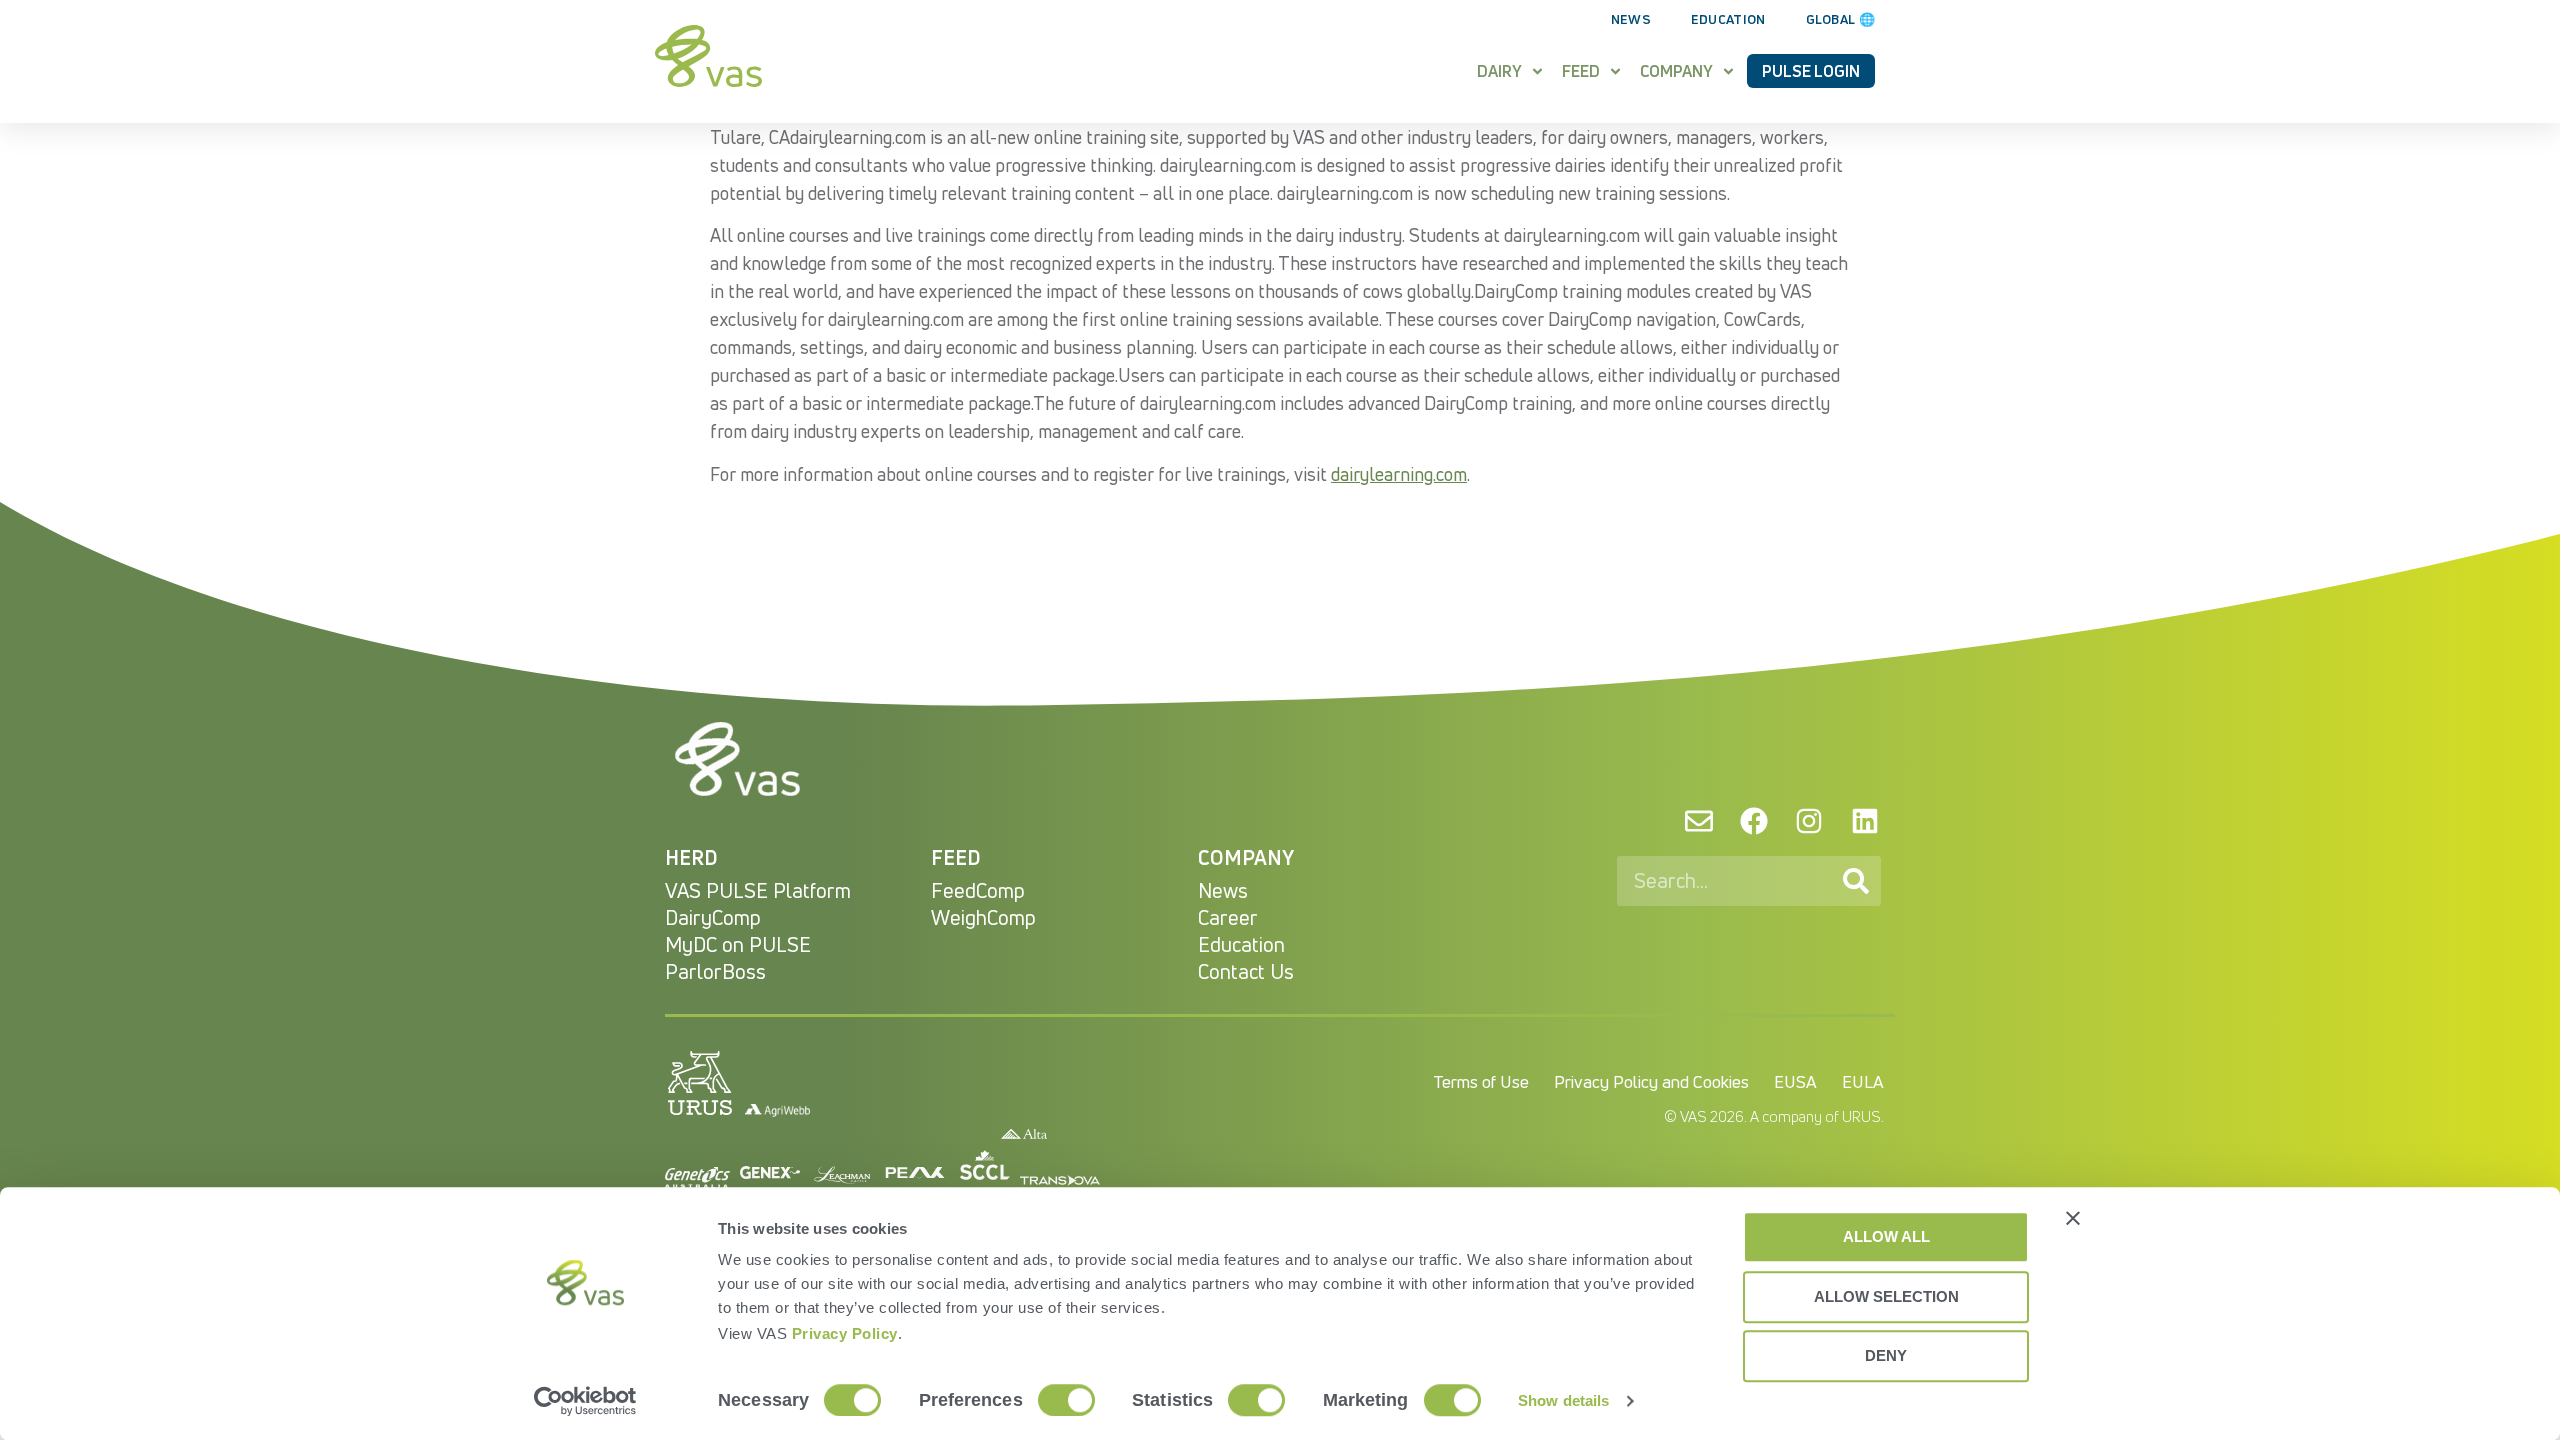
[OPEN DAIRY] (1537, 71)
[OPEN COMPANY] (1728, 71)
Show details (1563, 1400)
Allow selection (1886, 1296)
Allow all (1886, 1236)
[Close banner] (2073, 1218)
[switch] (1066, 1400)
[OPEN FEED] (1615, 71)
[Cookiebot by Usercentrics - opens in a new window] (585, 1401)
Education (1728, 19)
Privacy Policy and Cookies (1651, 1081)
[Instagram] (1809, 820)
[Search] (1856, 881)
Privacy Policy (845, 1333)
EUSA (1795, 1081)
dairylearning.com (1399, 474)
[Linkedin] (1865, 820)
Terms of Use (1481, 1081)
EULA (1863, 1081)
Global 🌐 (1840, 19)
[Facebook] (1754, 820)
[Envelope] (1698, 820)
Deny (1886, 1355)
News (1631, 19)
